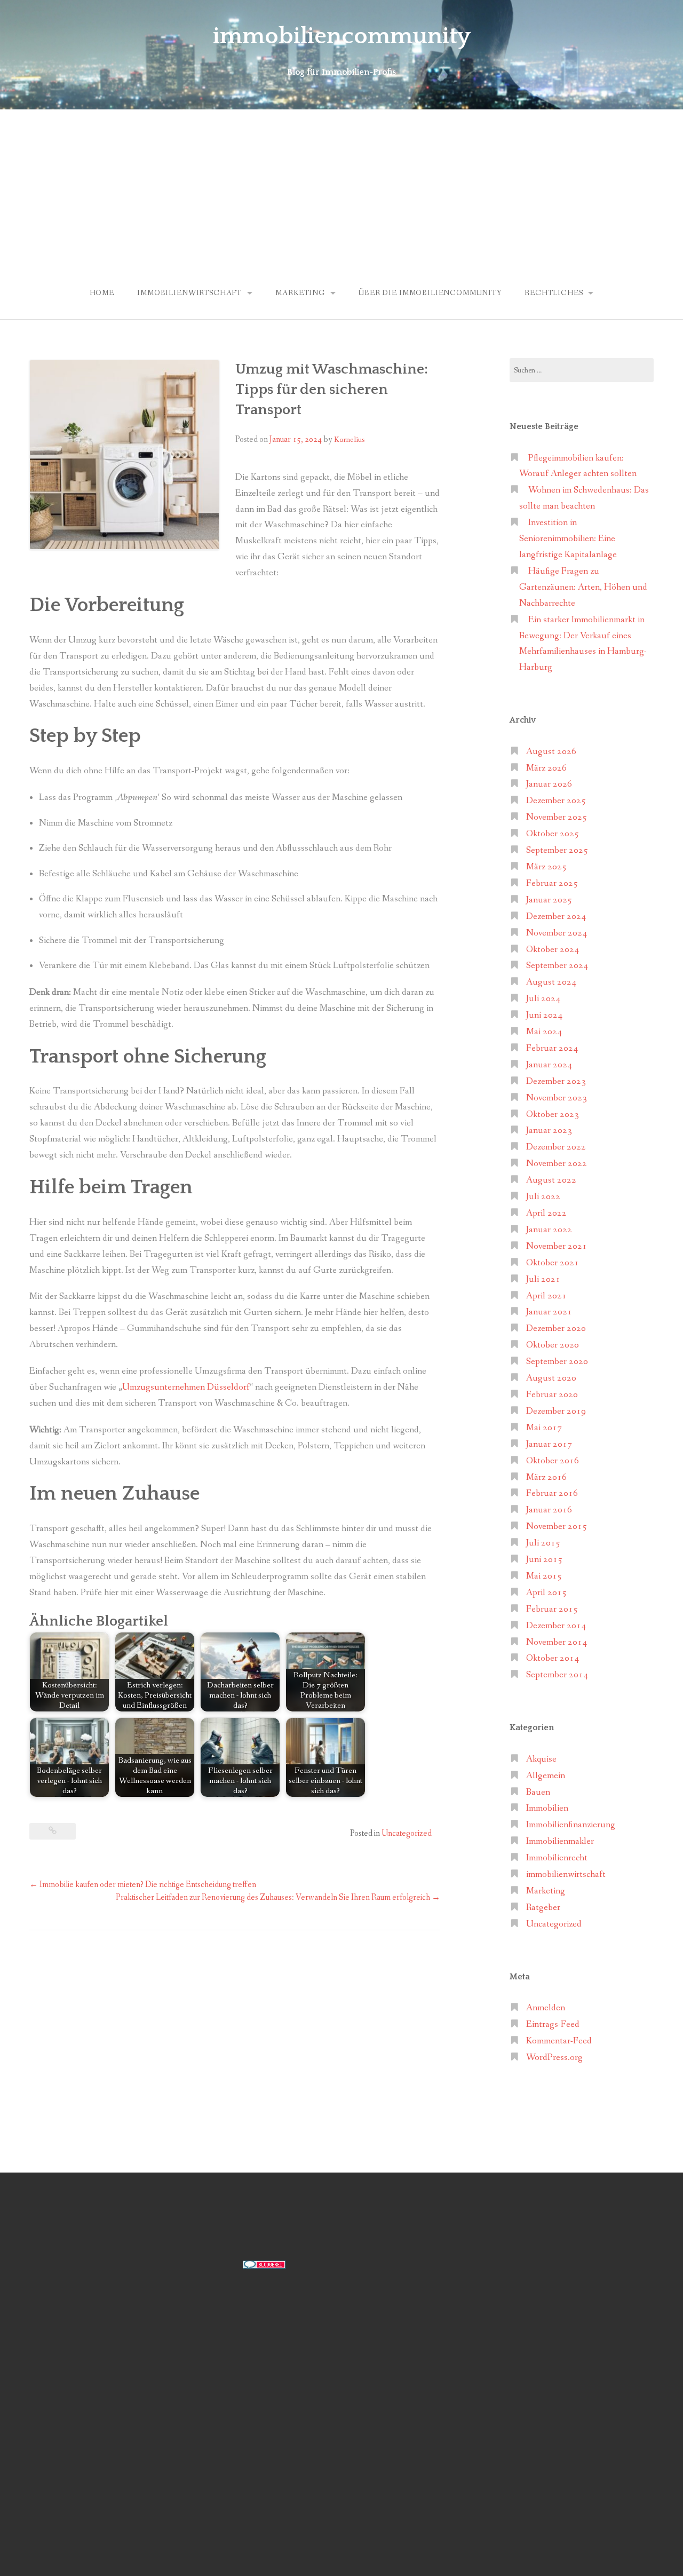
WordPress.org (554, 2058)
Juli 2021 (543, 1279)
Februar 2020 (552, 1395)
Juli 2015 (543, 1543)
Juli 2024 (543, 999)
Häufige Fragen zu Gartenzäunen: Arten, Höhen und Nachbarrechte (583, 587)
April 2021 (546, 1296)
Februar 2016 (552, 1493)
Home (102, 293)
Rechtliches (554, 293)
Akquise (541, 1759)
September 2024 (557, 966)
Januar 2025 (549, 900)
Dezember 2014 (556, 1626)
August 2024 (551, 982)
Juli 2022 (543, 1197)
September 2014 (557, 1675)
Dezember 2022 (556, 1147)
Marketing (300, 293)
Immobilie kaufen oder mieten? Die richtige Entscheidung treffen (143, 1885)
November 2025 (557, 817)
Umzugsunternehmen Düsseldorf (186, 1387)
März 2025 (546, 867)
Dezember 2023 (556, 1081)
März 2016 (546, 1477)
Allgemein (546, 1776)
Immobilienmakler (560, 1841)
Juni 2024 (544, 1015)
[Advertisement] (341, 189)
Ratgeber (543, 1908)
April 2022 (546, 1213)
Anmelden (546, 2008)
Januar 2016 (549, 1510)
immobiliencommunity (342, 36)
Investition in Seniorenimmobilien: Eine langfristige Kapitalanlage (568, 539)
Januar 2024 (549, 1065)
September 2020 (557, 1362)
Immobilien (547, 1808)
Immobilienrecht (557, 1858)
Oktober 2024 (553, 950)
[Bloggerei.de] (264, 2264)
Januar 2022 (549, 1230)
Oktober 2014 (553, 1658)
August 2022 (551, 1180)
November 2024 (557, 933)
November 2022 (557, 1164)
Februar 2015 (552, 1609)
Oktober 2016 (553, 1461)
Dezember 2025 (556, 801)
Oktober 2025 (553, 834)
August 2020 (551, 1378)
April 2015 (546, 1593)
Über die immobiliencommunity (430, 293)
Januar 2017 (549, 1444)
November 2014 (557, 1642)
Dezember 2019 (556, 1411)
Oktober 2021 (553, 1263)
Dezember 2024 (556, 917)
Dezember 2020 (556, 1329)
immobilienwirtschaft (189, 293)
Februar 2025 (552, 883)
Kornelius (349, 440)
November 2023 (557, 1098)
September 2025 (557, 850)
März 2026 (546, 768)
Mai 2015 (544, 1576)
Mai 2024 (544, 1032)
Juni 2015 (544, 1560)
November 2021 (557, 1246)
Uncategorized (407, 1833)
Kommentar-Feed (559, 2041)
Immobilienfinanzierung (571, 1825)
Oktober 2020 (553, 1345)
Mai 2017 (544, 1428)
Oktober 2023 (553, 1115)
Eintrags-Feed (553, 2024)
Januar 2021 (549, 1312)
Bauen (538, 1792)
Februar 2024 (552, 1048)
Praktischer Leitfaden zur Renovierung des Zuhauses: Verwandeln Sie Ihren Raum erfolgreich (278, 1897)
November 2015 (557, 1527)
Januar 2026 (549, 784)
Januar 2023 (549, 1131)
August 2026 (551, 752)
